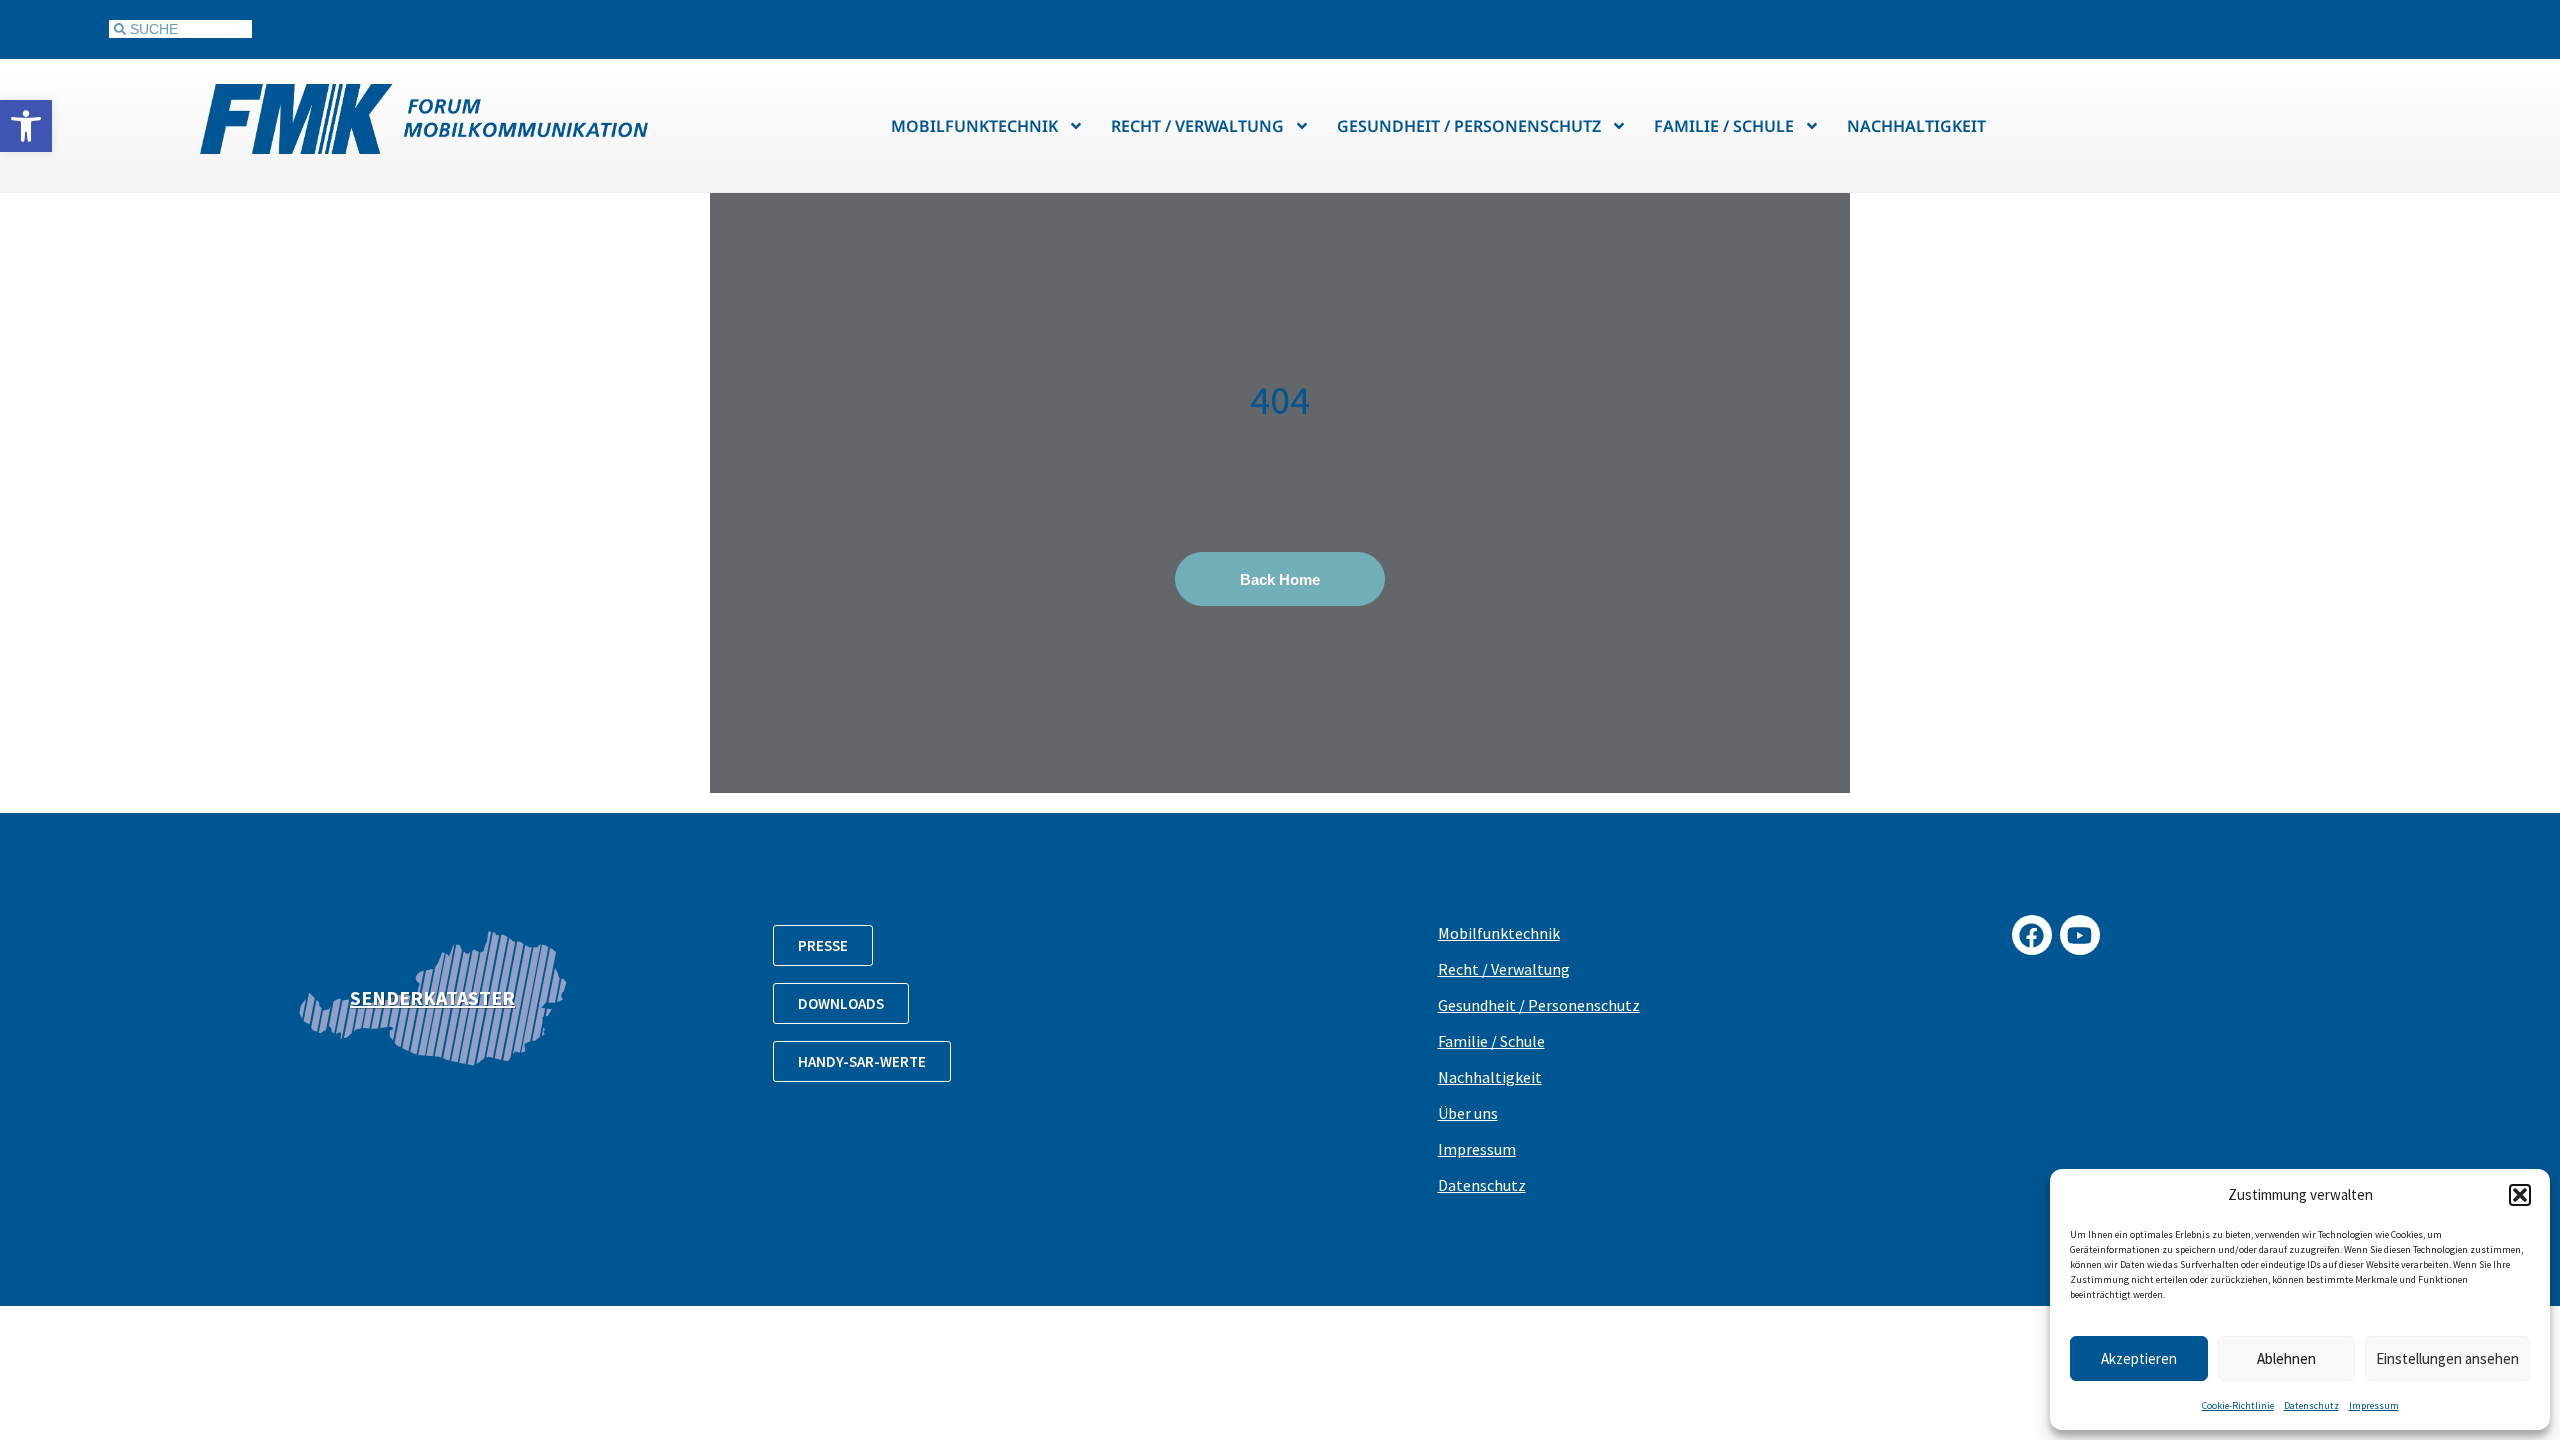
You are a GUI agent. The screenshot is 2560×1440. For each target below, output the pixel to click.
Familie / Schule (1724, 126)
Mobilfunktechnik (974, 126)
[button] (26, 126)
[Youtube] (2080, 935)
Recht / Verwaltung (1197, 126)
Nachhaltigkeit (1916, 126)
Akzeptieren (2139, 1358)
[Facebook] (2032, 935)
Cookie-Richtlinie (2238, 1405)
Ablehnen (2286, 1358)
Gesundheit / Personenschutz (1469, 126)
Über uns (1468, 1113)
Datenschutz (2311, 1405)
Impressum (2374, 1405)
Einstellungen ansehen (2447, 1358)
